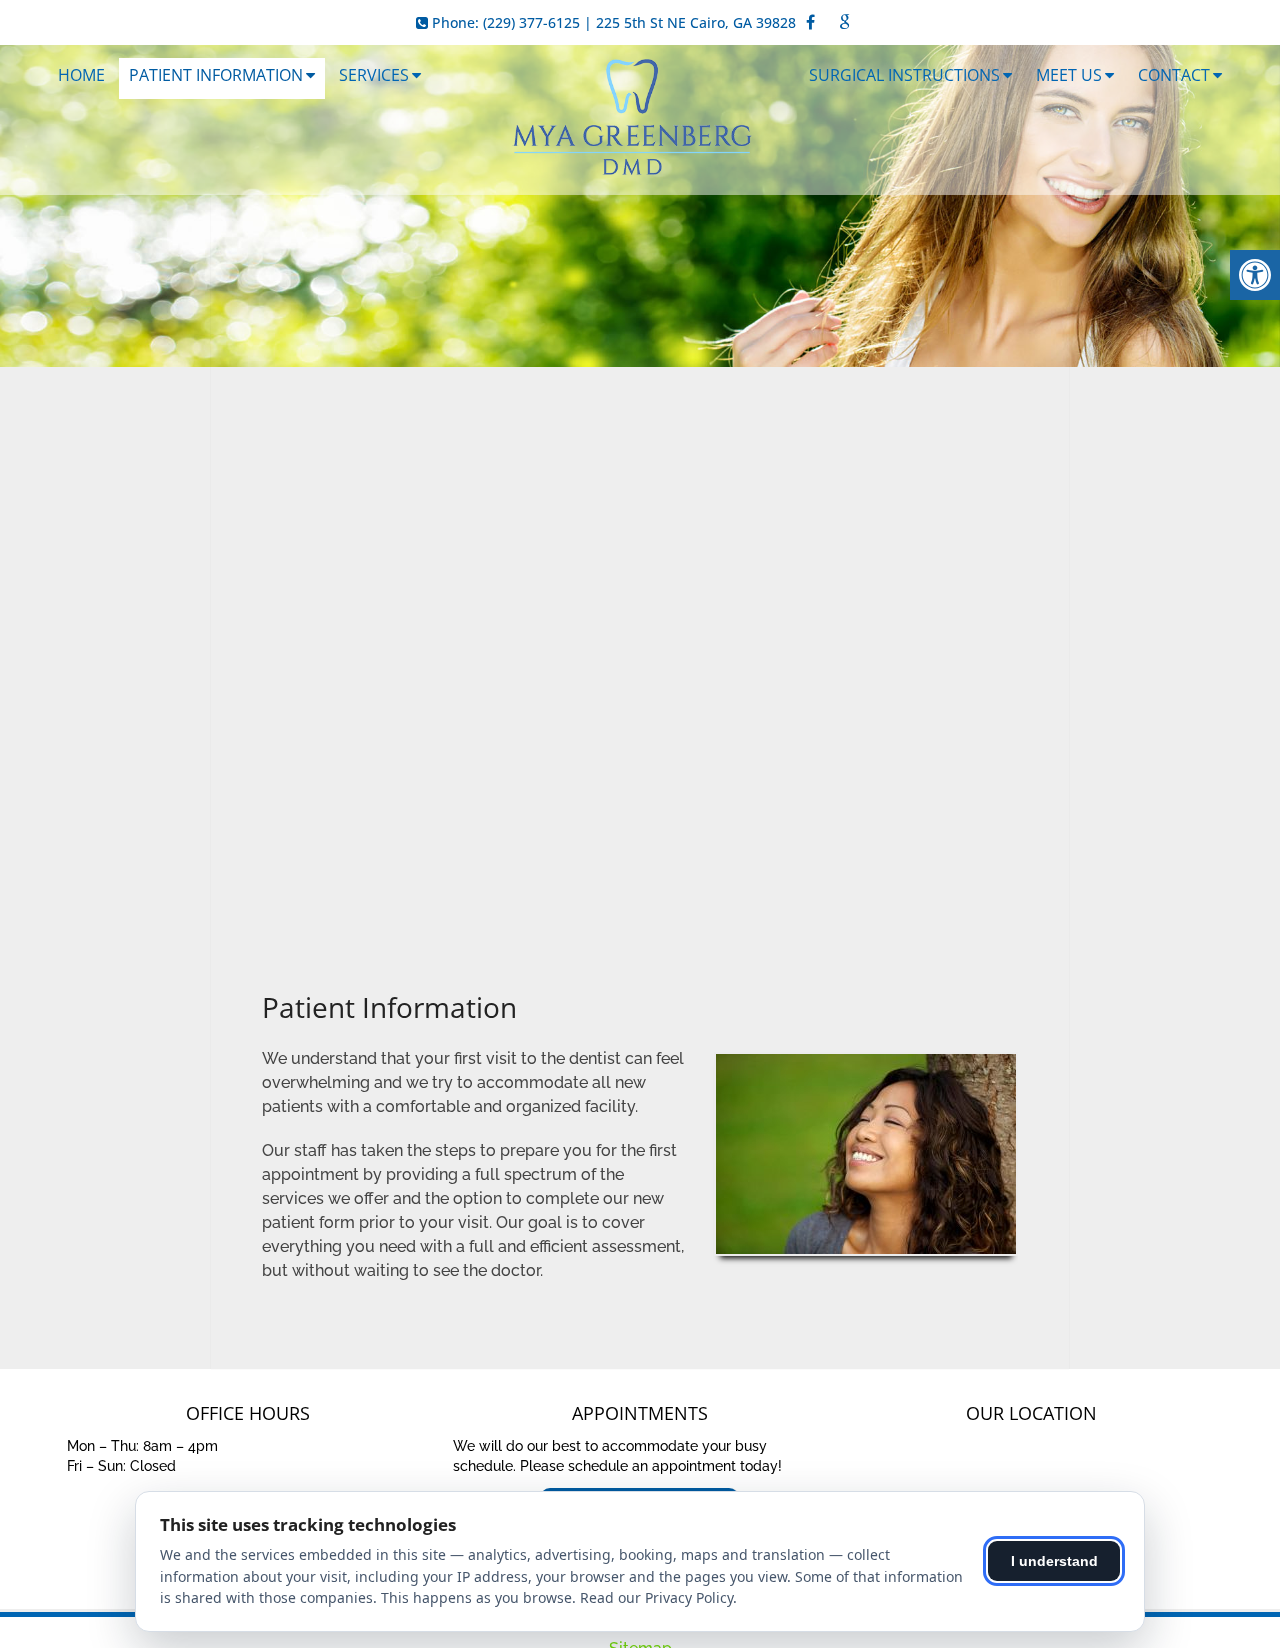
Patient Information (216, 75)
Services (374, 75)
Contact (1174, 75)
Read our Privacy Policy (656, 1597)
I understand (1054, 1561)
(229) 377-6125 (531, 22)
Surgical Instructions (904, 75)
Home (81, 75)
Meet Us (1069, 75)
